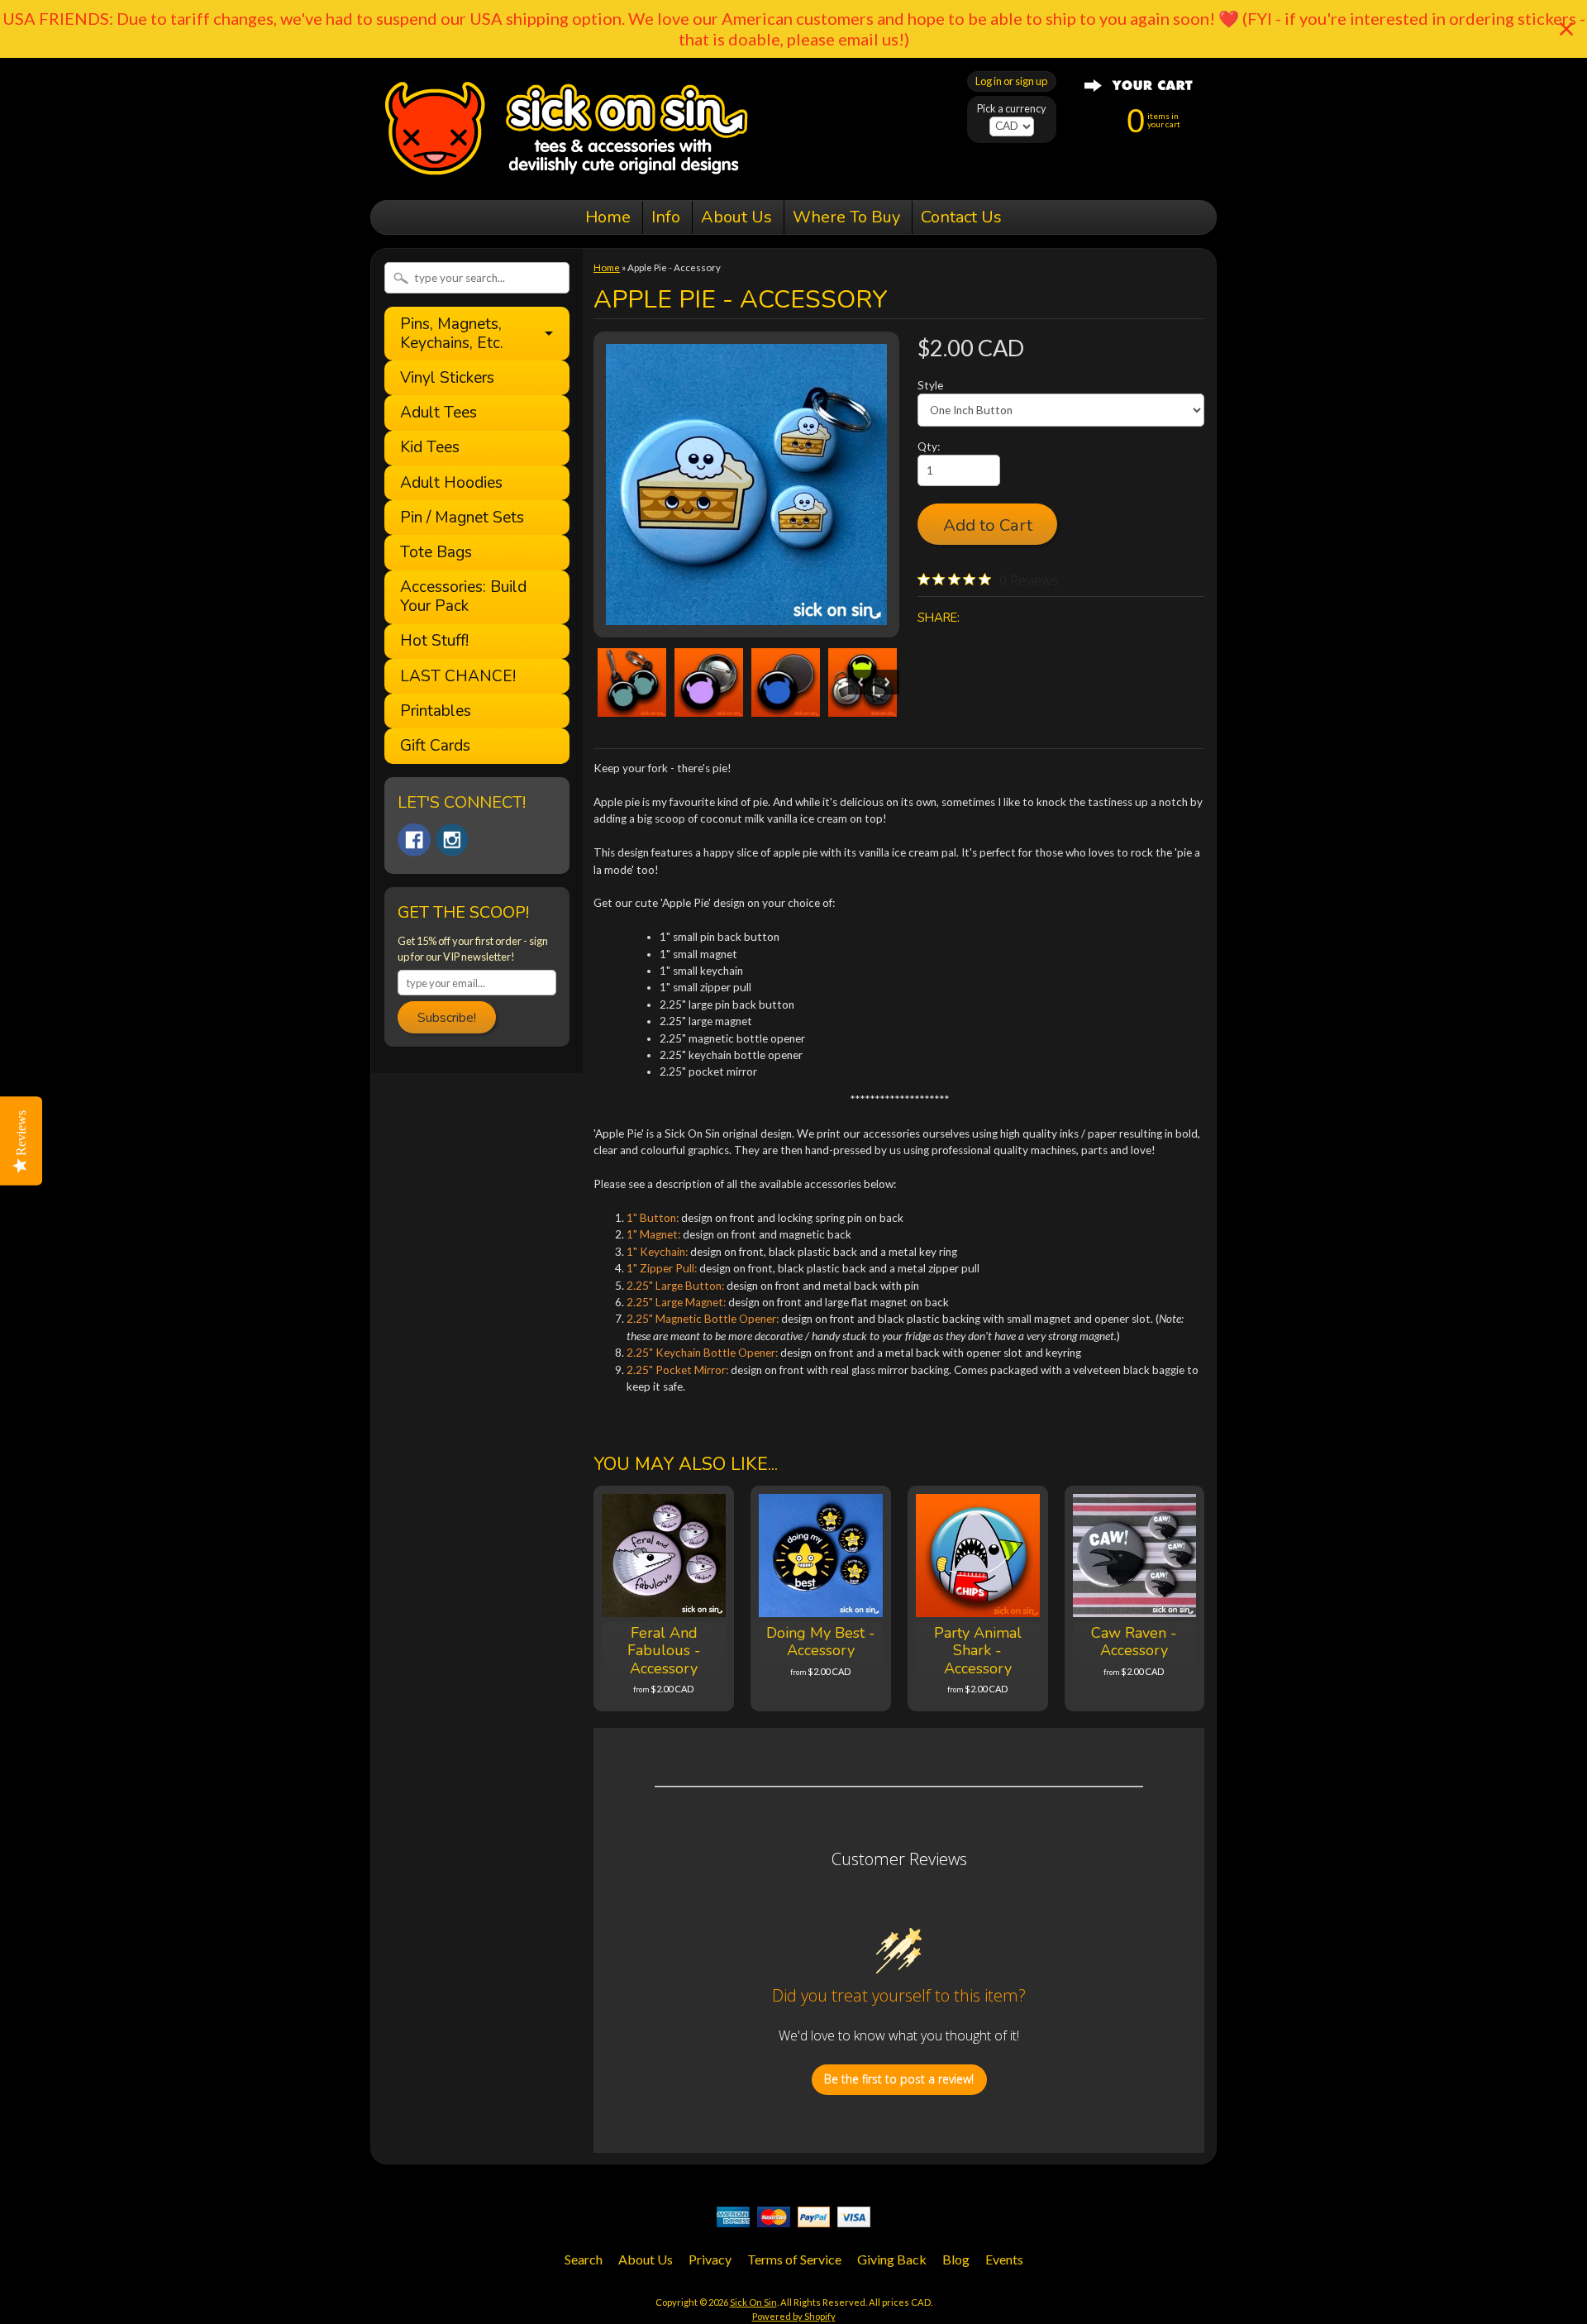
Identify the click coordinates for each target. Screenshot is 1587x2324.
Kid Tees (430, 448)
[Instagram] (452, 840)
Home (608, 217)
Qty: (929, 446)
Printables (436, 711)
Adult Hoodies (451, 483)
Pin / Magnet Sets (462, 518)
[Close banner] (1566, 29)
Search (584, 2259)
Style (930, 385)
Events (1004, 2259)
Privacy (710, 2259)
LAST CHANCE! (458, 677)
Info (666, 217)
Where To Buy (846, 217)
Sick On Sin (753, 2302)
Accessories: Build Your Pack (463, 597)
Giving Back (892, 2259)
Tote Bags (436, 553)
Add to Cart (988, 525)
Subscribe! (447, 1018)
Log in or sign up (1011, 81)
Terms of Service (794, 2259)
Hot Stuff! (434, 641)
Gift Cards (435, 746)
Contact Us (961, 217)
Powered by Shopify (794, 2316)
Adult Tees (438, 413)
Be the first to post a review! (899, 2079)
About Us (736, 217)
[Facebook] (414, 840)
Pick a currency (1012, 109)
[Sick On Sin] (567, 177)
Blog (956, 2259)
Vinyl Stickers (447, 378)
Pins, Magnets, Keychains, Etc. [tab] (452, 334)
